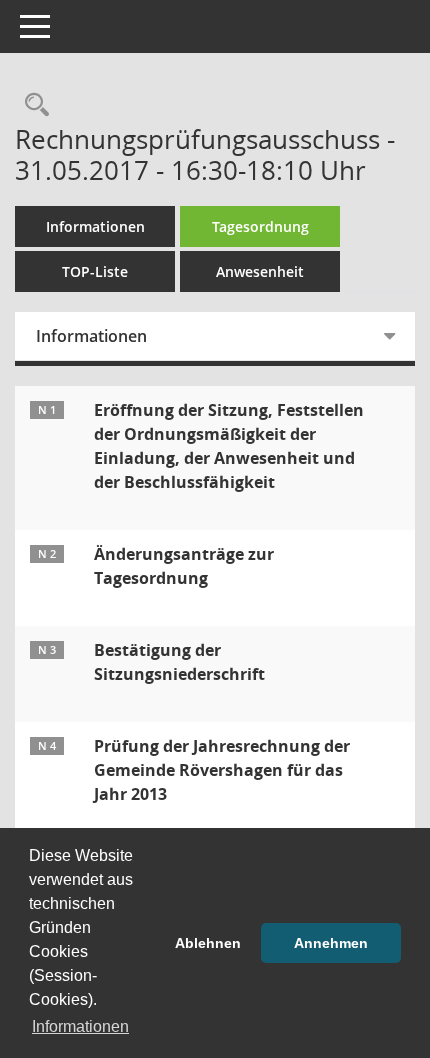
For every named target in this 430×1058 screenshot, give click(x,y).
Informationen (95, 226)
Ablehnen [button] (208, 943)
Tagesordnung (260, 226)
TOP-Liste (95, 271)
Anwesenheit (260, 271)
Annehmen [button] (331, 943)
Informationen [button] (80, 1026)
